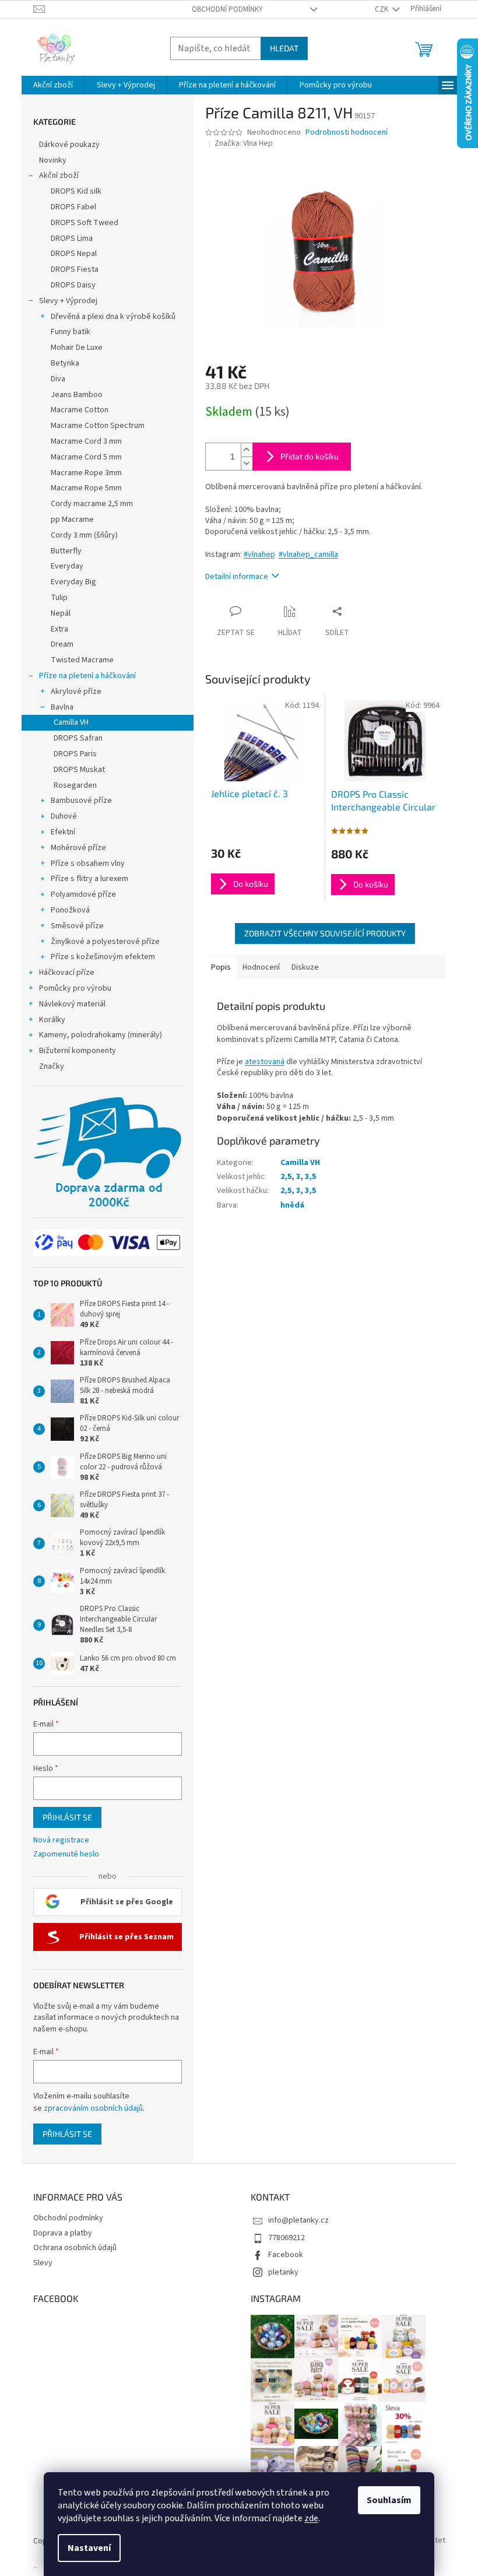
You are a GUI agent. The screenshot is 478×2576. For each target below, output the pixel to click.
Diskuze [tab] (305, 967)
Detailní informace (237, 577)
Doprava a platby (63, 2233)
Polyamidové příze (83, 894)
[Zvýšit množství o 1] (247, 450)
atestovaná (265, 1062)
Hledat (284, 48)
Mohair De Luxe (77, 348)
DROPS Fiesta (75, 269)
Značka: (244, 143)
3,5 (310, 1177)
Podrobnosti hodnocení (347, 133)
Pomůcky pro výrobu (75, 988)
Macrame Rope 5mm (86, 488)
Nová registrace (61, 1840)
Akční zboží (59, 176)
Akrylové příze (76, 692)
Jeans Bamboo (77, 395)
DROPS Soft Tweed (85, 223)
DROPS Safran (78, 738)
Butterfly (66, 551)
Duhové (64, 816)
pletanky (283, 2272)
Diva (58, 379)
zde (311, 2518)
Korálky (52, 1020)
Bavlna (62, 707)
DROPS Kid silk (76, 191)
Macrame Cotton (80, 410)
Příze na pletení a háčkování (87, 676)
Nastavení (89, 2548)
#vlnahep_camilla (308, 554)
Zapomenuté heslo (66, 1854)
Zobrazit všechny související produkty (325, 933)
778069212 (287, 2238)
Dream (62, 644)
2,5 (286, 1177)
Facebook (286, 2255)
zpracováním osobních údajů (93, 2108)
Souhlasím (389, 2500)
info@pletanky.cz (298, 2220)
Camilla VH (71, 722)
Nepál (61, 613)
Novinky (53, 160)
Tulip (59, 598)
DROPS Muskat (79, 770)
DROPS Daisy (73, 285)
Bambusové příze (81, 801)
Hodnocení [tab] (261, 967)
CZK (382, 9)
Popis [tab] (221, 967)
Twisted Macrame (82, 660)
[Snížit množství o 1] (247, 463)
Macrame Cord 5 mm (86, 457)
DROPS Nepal (74, 254)
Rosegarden (75, 785)
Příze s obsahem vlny (88, 864)
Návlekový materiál (72, 1004)
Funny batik (71, 332)
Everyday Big (73, 582)
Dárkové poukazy (69, 145)
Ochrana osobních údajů (75, 2248)
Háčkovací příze (67, 973)
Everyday (67, 566)
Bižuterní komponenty (78, 1051)
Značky (52, 1066)
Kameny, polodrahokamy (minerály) (101, 1035)
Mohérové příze (78, 848)
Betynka (65, 363)
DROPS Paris (75, 754)
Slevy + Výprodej (68, 301)
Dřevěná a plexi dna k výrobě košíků (113, 317)
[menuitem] (53, 85)
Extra (59, 629)
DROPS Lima (72, 238)
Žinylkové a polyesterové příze (105, 942)
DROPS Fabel (73, 207)
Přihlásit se (67, 1817)
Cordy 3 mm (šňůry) (84, 535)
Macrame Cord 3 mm (86, 441)
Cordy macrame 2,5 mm (92, 504)
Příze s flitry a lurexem (89, 879)
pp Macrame (72, 520)
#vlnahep (259, 554)
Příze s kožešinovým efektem (103, 957)
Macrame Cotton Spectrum (98, 426)
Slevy (43, 2263)
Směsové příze (77, 926)
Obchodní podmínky (227, 9)
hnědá (292, 1205)
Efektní (63, 832)
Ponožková (70, 910)
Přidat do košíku (310, 456)
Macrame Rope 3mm (86, 473)
